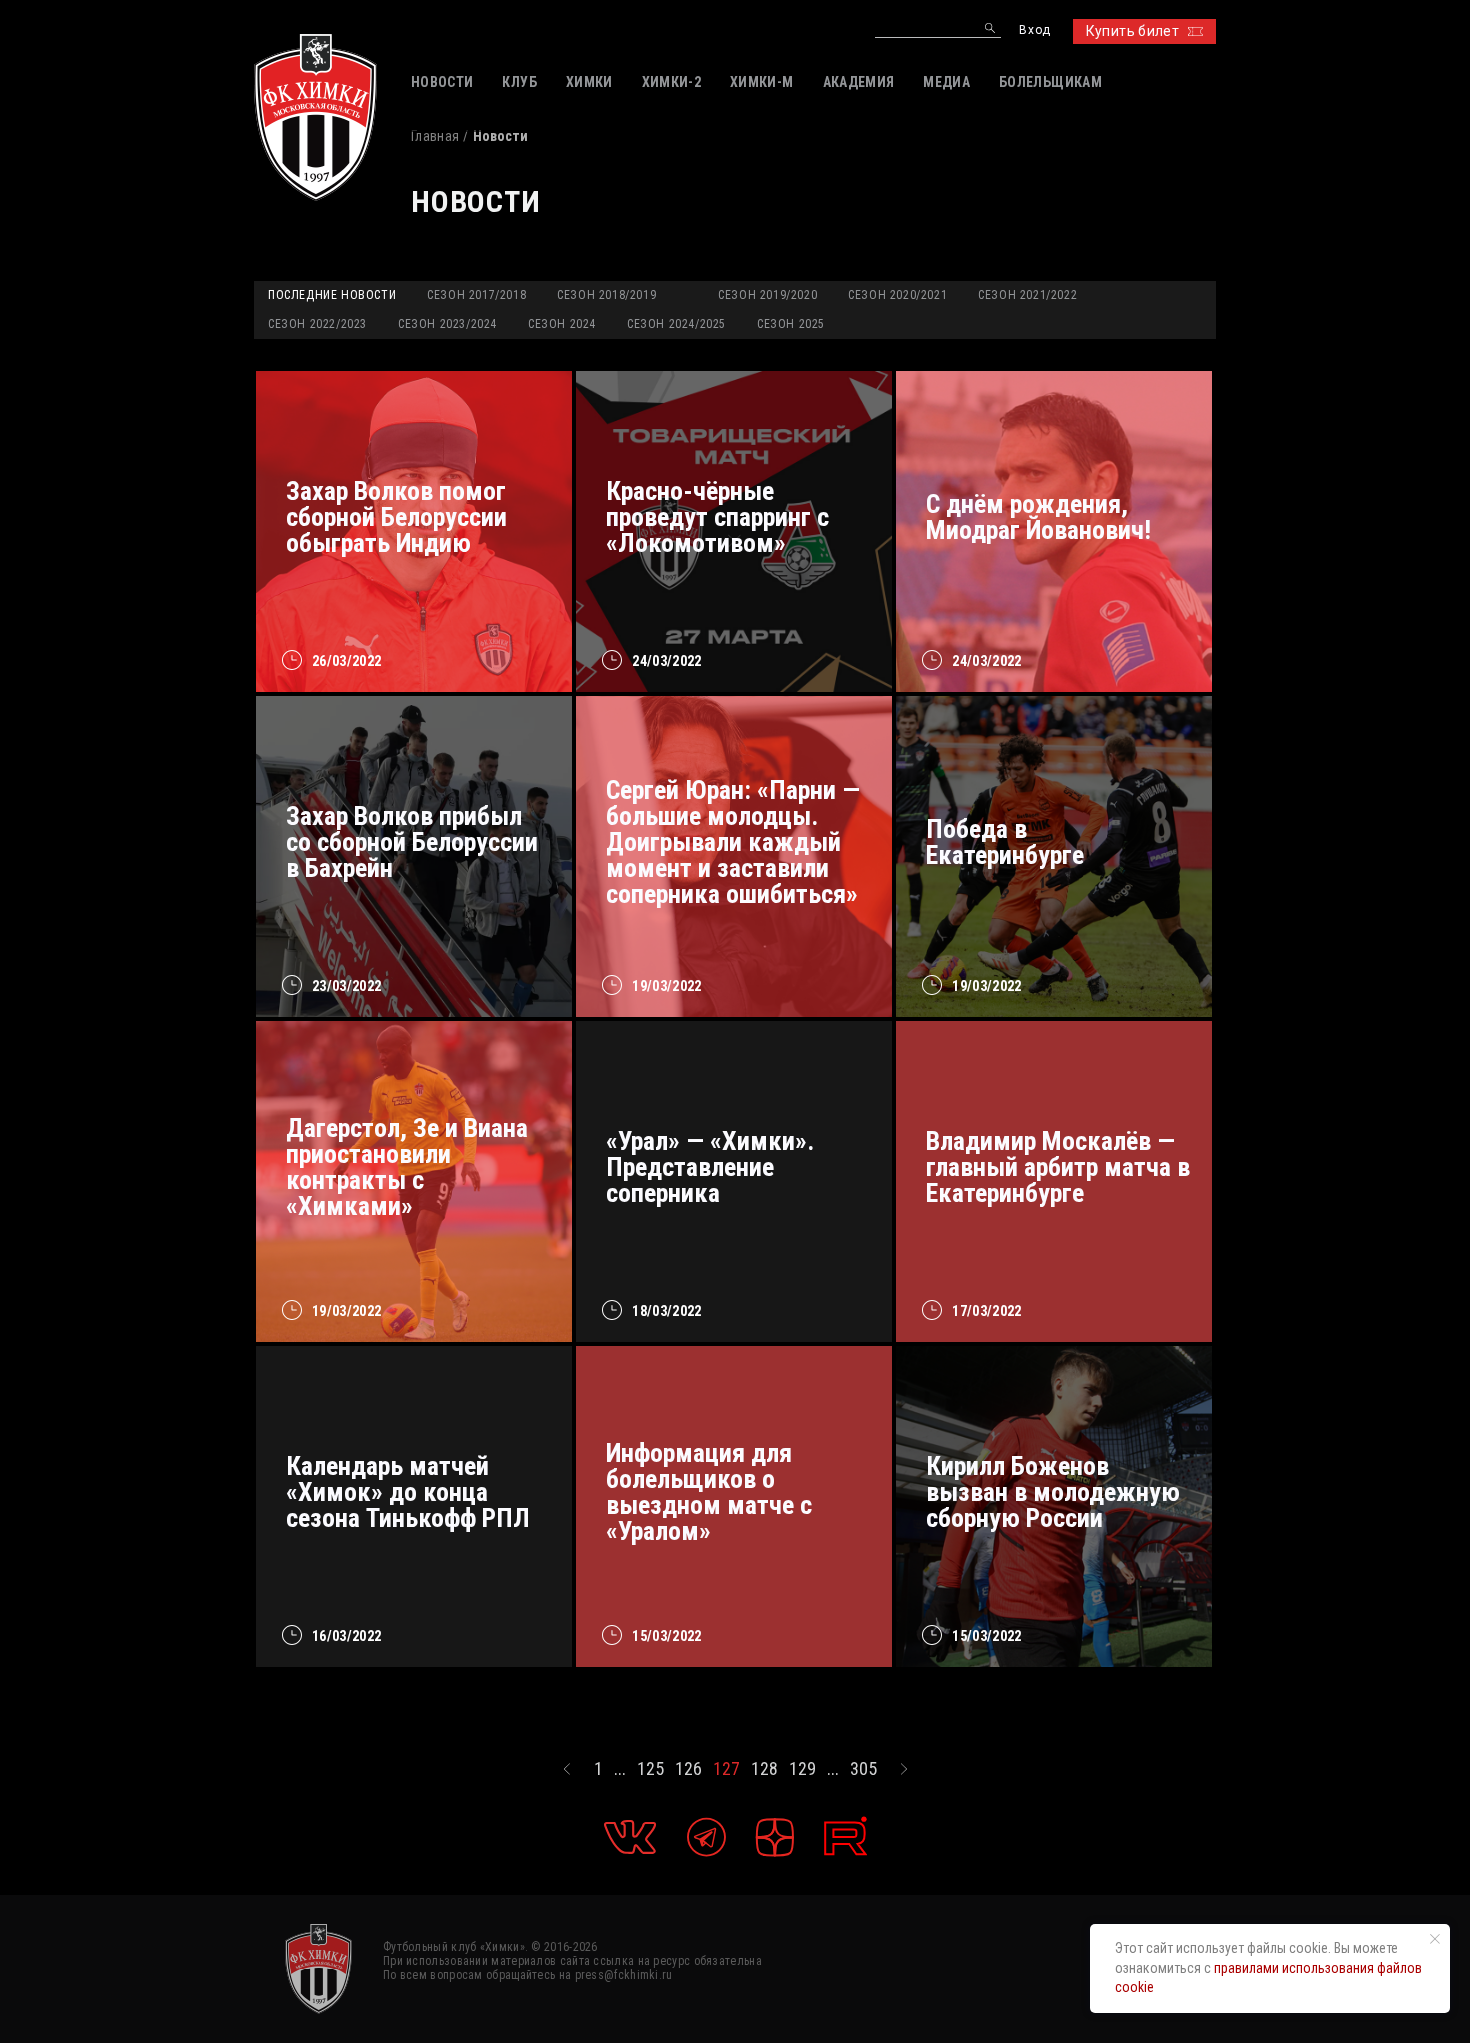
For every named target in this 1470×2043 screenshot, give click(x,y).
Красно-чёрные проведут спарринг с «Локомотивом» (717, 517)
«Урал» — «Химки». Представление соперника (710, 1167)
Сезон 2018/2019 (606, 295)
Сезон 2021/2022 (1027, 295)
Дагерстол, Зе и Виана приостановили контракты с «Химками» (407, 1167)
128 (764, 1769)
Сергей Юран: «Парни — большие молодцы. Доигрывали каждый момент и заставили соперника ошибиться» (733, 842)
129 (802, 1769)
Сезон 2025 (791, 324)
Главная (435, 136)
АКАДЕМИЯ (859, 82)
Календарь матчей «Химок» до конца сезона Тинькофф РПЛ (408, 1492)
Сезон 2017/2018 (476, 295)
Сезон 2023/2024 (447, 324)
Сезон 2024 (562, 324)
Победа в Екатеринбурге (1005, 842)
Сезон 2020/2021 (897, 295)
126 (688, 1769)
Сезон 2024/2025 (676, 324)
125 (650, 1769)
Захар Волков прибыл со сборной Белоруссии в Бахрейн (412, 842)
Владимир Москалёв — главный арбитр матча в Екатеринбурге (1058, 1167)
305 (863, 1769)
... (620, 1769)
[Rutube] (845, 1836)
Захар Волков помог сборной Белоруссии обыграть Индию (396, 517)
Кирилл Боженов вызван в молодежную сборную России (1053, 1492)
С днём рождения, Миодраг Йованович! (1038, 517)
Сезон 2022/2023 (317, 324)
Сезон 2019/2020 (767, 295)
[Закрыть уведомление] (1435, 1939)
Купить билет (1132, 31)
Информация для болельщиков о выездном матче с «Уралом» (709, 1492)
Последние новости (332, 295)
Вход (1034, 30)
